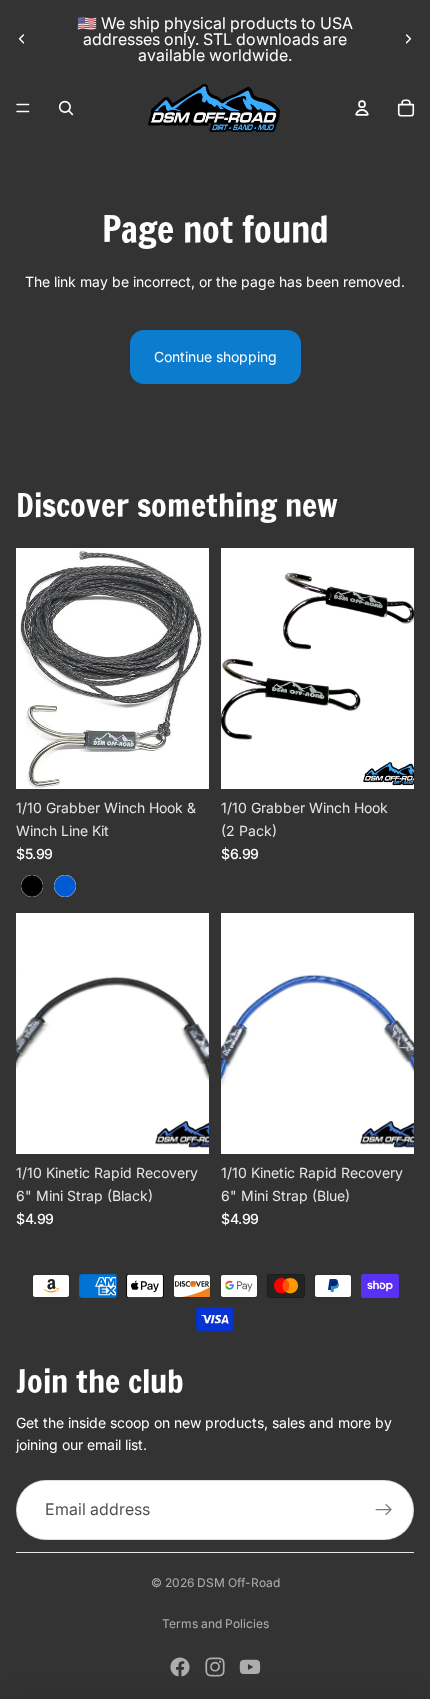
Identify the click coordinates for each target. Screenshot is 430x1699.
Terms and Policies (215, 1623)
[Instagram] (215, 1667)
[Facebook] (180, 1667)
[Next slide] (408, 39)
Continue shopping (215, 356)
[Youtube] (250, 1667)
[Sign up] (384, 1510)
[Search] (66, 108)
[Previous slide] (22, 39)
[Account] (362, 108)
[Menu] (23, 108)
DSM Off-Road (238, 1582)
